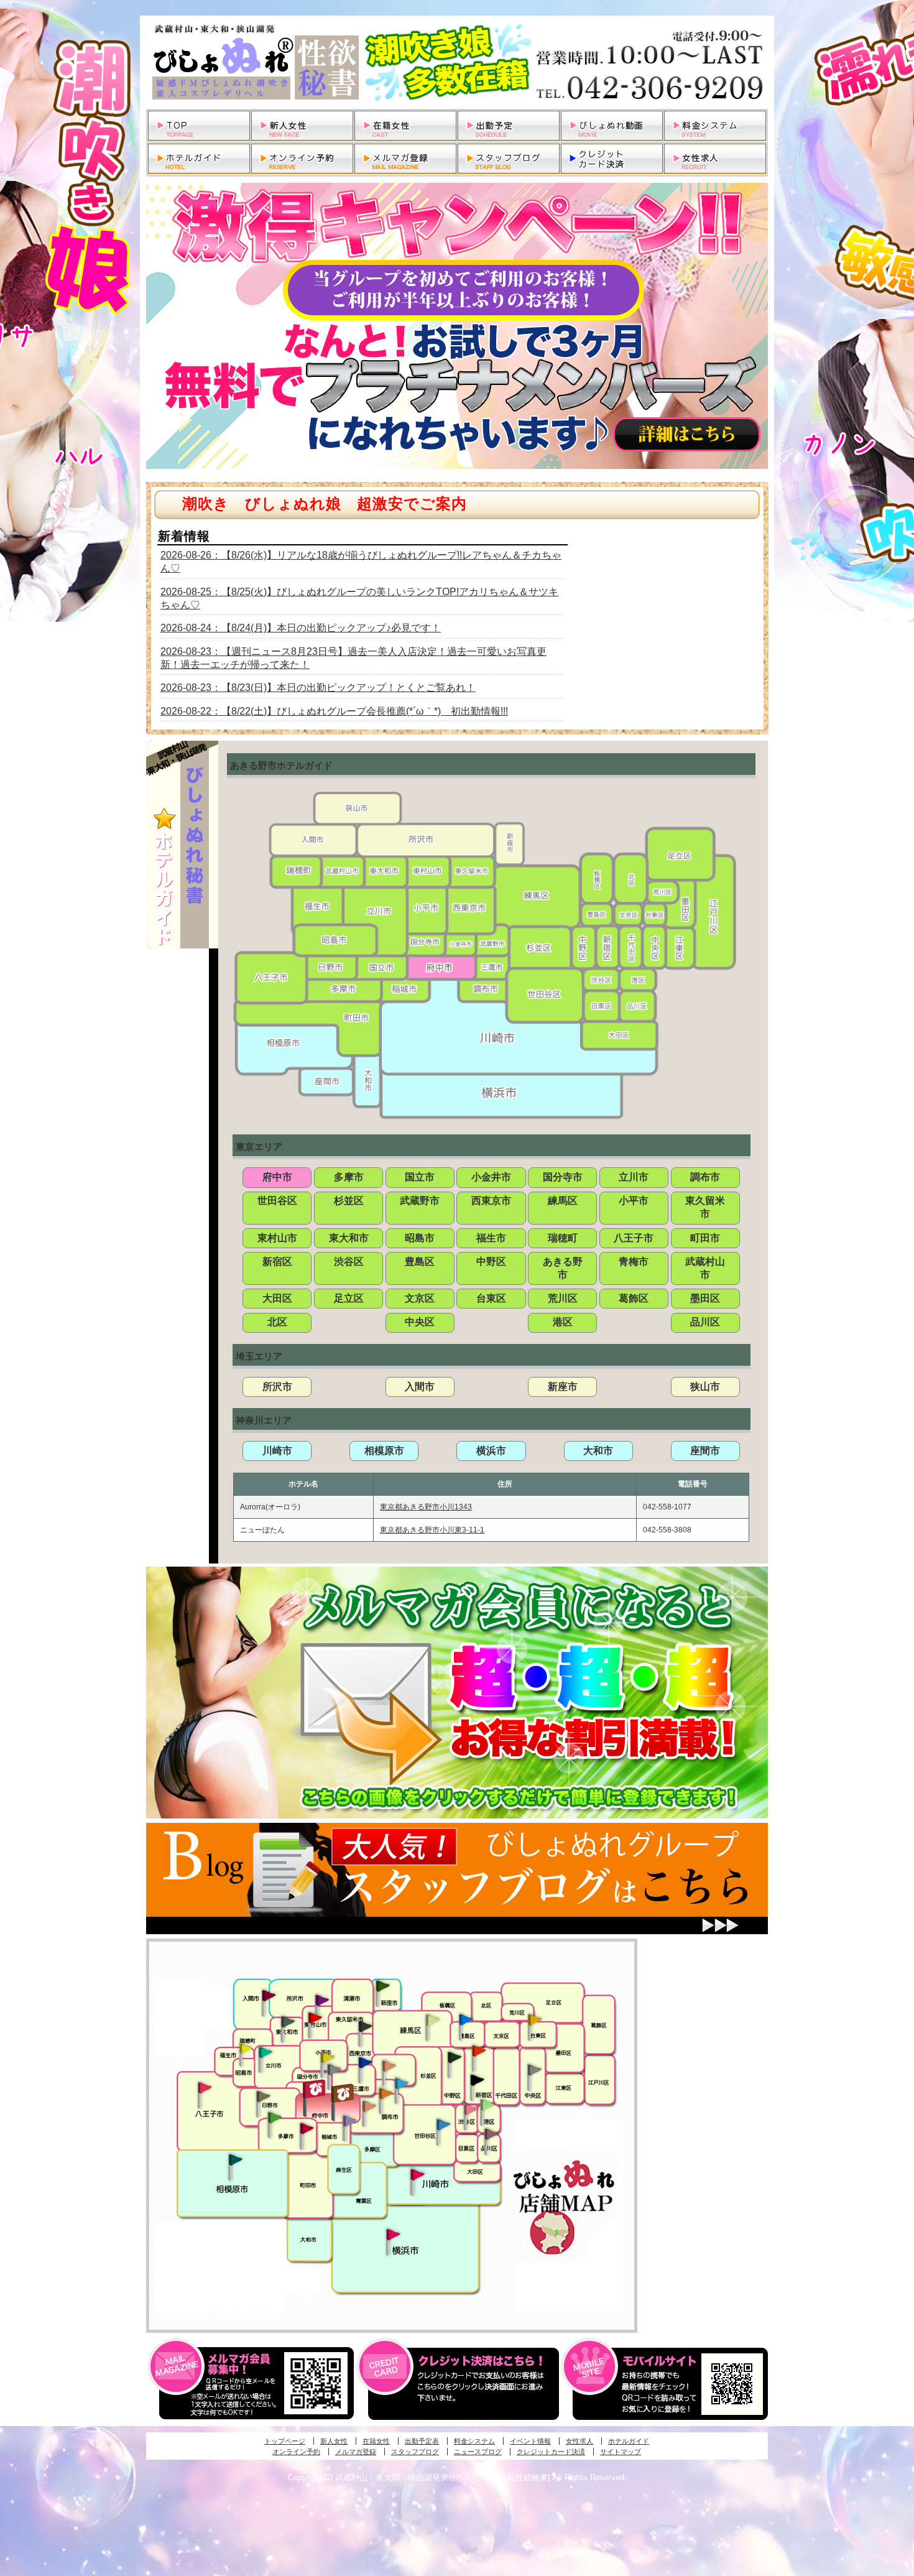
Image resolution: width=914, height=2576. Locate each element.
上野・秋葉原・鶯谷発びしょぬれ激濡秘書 (535, 2019)
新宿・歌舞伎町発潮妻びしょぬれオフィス (477, 2080)
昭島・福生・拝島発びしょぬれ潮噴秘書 (246, 2049)
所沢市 (277, 1387)
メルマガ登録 (356, 2452)
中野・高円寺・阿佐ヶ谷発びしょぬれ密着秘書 (455, 2057)
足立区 (349, 1298)
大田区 (277, 1298)
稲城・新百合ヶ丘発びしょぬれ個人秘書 (349, 2121)
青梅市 (634, 1262)
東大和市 (349, 1238)
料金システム (474, 2441)
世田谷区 (277, 1201)
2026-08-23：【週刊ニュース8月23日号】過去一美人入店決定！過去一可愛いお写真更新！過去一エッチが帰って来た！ (353, 658)
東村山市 (277, 1238)
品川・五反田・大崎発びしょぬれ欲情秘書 (491, 2133)
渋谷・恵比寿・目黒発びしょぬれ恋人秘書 (470, 2108)
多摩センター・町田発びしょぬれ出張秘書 (274, 2118)
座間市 (705, 1451)
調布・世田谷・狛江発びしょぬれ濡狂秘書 (443, 2124)
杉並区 (349, 1201)
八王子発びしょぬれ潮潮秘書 (205, 2088)
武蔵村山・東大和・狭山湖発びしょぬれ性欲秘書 (288, 2021)
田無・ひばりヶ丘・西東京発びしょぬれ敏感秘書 (366, 2026)
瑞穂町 (563, 1238)
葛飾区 (634, 1298)
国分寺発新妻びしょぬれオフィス (334, 2071)
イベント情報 (530, 2441)
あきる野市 (563, 1268)
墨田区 (705, 1298)
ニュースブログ (478, 2452)
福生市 (491, 1238)
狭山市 (705, 1387)
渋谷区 (349, 1262)
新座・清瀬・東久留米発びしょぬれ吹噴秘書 (383, 1985)
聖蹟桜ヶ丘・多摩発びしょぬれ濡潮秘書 (307, 2128)
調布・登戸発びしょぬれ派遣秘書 (402, 2084)
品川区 (705, 1322)
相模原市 (384, 1451)
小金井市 (491, 1177)
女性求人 (579, 2441)
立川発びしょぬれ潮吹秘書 (265, 2054)
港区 (563, 1322)
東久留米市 (705, 1207)
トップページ (285, 2441)
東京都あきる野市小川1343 (426, 1507)
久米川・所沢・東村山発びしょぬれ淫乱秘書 (315, 2019)
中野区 (491, 1262)
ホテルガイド (629, 2441)
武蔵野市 (420, 1201)
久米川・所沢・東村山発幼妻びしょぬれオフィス (322, 1999)
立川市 (634, 1177)
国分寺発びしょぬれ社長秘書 (327, 2057)
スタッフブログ (415, 2452)
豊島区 (420, 1262)
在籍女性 (376, 2441)
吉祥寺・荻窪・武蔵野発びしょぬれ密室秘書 (389, 2065)
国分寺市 (563, 1177)
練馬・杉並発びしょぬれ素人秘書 (432, 2020)
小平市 (634, 1201)
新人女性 (334, 2441)
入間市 (420, 1387)
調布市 (705, 1177)
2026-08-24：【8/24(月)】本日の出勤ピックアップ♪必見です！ (301, 628)
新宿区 (277, 1262)
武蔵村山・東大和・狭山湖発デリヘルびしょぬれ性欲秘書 (457, 62)
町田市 (705, 1238)
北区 (277, 1322)
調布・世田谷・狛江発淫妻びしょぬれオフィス (369, 2106)
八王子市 (634, 1238)
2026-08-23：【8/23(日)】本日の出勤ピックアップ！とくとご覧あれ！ (318, 688)
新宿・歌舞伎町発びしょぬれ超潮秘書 (479, 2050)
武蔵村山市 (705, 1268)
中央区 (420, 1322)
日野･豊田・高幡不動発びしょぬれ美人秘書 (264, 2096)
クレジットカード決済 (551, 2452)
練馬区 (563, 1201)
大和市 (598, 1451)
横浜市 (491, 1451)
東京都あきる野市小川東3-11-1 (432, 1530)
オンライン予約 (296, 2452)
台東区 (491, 1298)
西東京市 (491, 1201)
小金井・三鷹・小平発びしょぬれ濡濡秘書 (365, 2062)
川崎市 (277, 1451)
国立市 (420, 1177)
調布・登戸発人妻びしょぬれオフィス (386, 2093)
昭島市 (420, 1238)
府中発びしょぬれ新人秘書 (316, 2089)
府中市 (277, 1177)
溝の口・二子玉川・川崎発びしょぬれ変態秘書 (418, 2174)
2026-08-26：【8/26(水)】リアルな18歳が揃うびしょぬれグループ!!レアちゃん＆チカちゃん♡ (361, 562)
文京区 (420, 1298)
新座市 (563, 1387)
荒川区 (563, 1298)
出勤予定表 (422, 2441)
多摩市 (349, 1177)
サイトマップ (621, 2452)
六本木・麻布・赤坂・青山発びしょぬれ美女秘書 (487, 2105)
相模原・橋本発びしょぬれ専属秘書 (236, 2159)
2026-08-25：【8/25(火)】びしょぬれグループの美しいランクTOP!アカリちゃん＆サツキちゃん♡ (359, 598)
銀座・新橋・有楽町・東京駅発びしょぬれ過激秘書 (534, 2069)
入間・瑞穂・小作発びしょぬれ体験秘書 (269, 1995)
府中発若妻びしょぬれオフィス (344, 2093)
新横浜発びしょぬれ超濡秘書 (394, 2235)
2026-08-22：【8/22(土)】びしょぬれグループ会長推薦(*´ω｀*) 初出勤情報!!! (334, 711)
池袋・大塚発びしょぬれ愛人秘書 (466, 2019)
